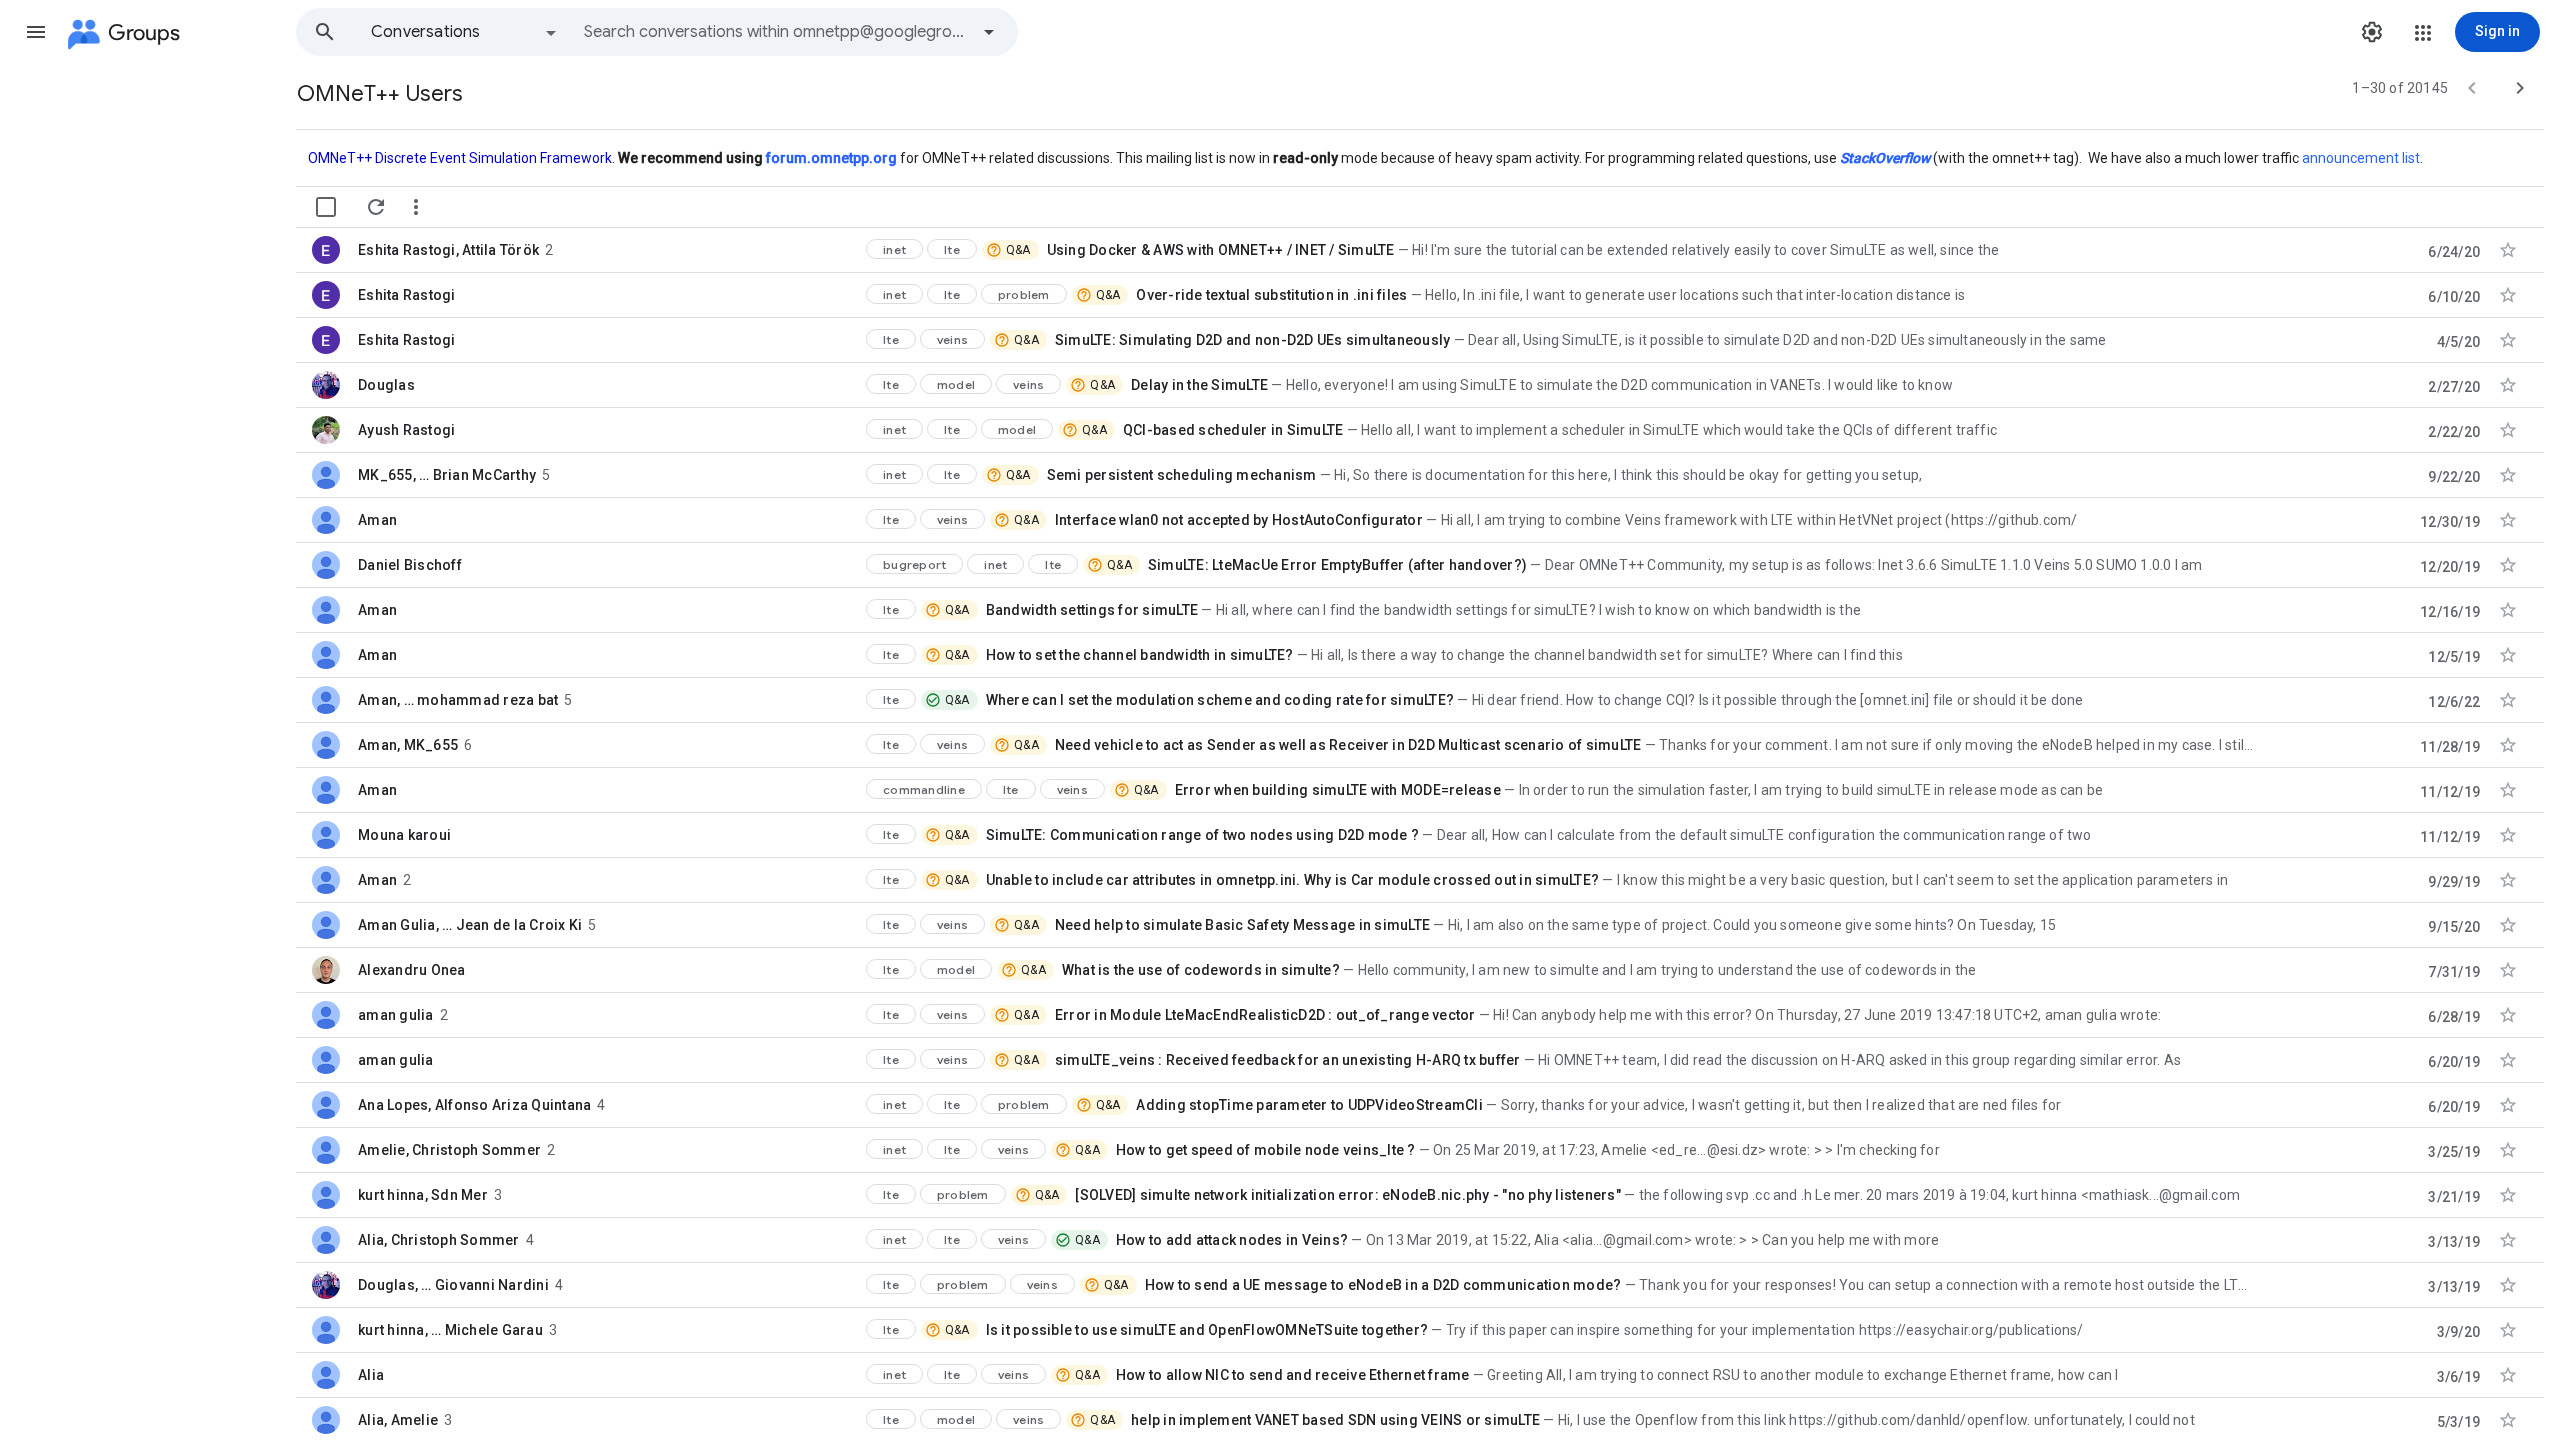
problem (1024, 294)
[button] (36, 32)
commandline (924, 789)
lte (952, 249)
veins (952, 339)
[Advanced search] (989, 32)
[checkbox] (326, 207)
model (956, 384)
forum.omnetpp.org (831, 158)
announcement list (2361, 158)
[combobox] (776, 32)
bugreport (914, 564)
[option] (465, 32)
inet (894, 249)
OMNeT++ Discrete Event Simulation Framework (460, 158)
